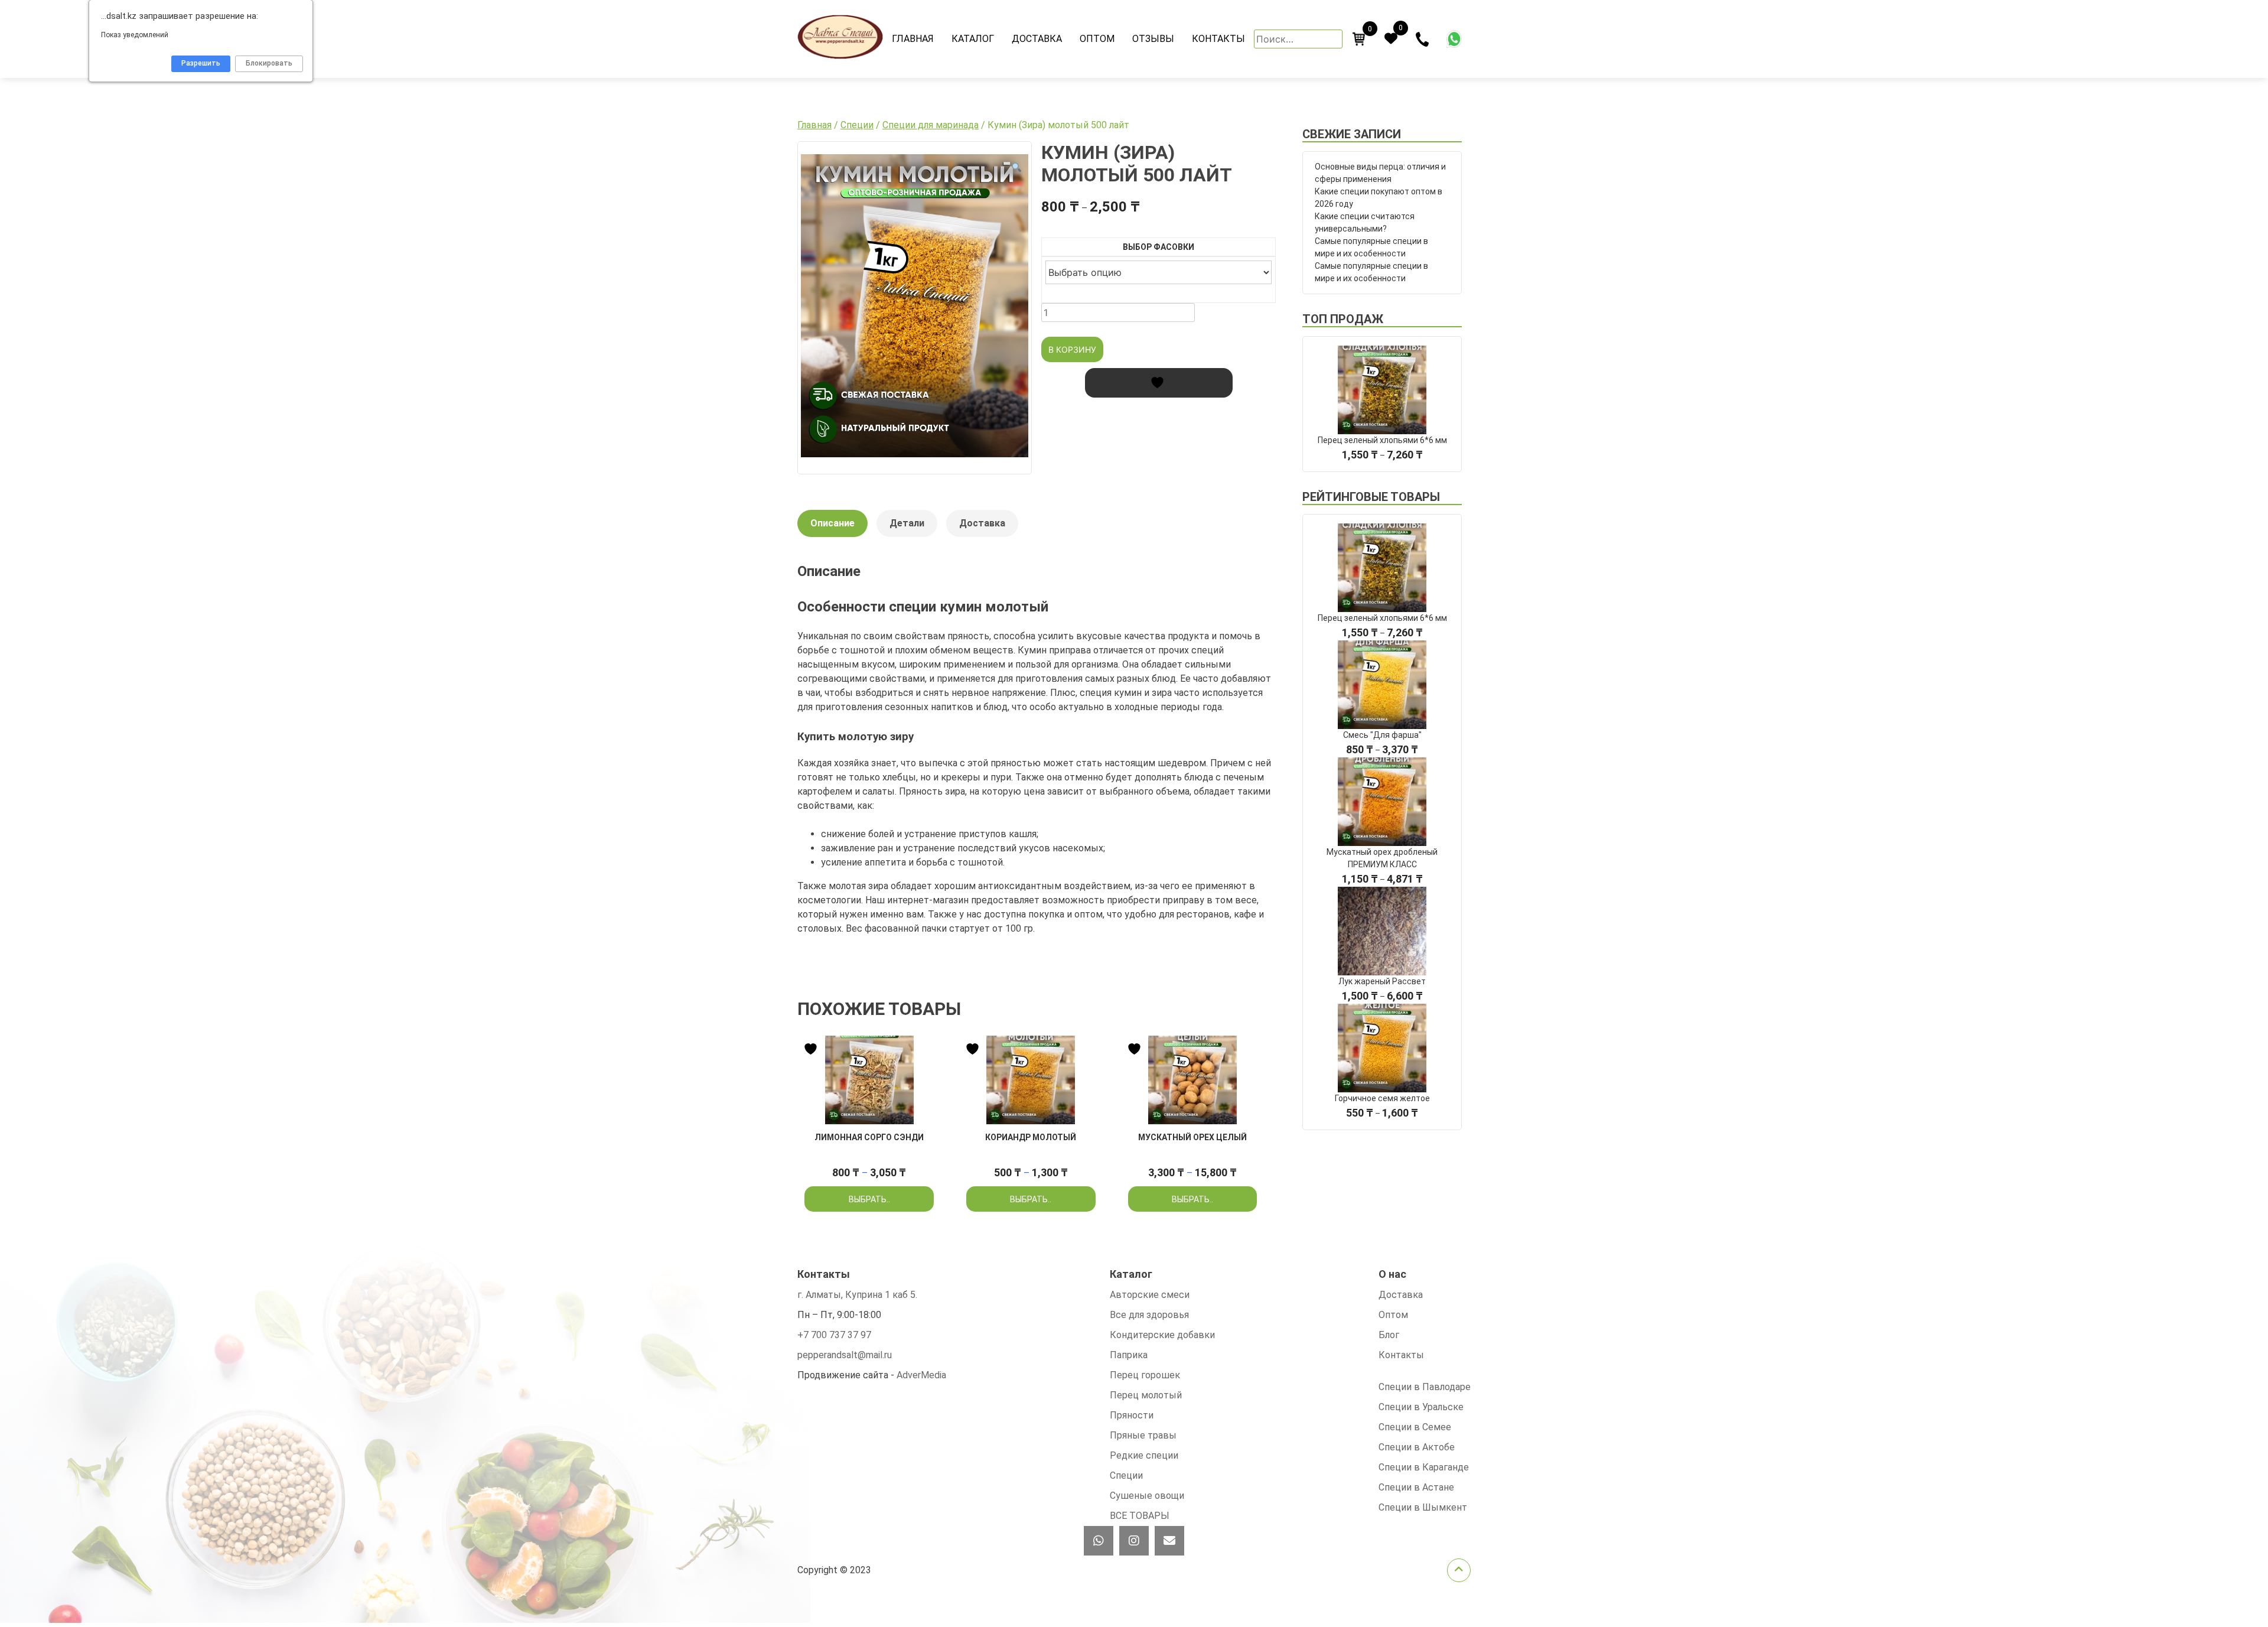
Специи (857, 125)
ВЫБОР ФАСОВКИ (1159, 247)
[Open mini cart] (1359, 39)
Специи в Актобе (1417, 1447)
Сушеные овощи (1147, 1496)
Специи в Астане (1416, 1487)
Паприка (1129, 1355)
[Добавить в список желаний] (1159, 383)
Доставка (1037, 39)
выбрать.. (869, 1199)
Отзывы (1153, 39)
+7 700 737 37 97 (834, 1335)
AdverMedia (921, 1375)
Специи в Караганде (1424, 1467)
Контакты (1218, 39)
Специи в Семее (1415, 1427)
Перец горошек (1145, 1375)
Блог (1389, 1335)
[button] (1016, 168)
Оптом (1097, 39)
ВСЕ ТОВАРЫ (1140, 1516)
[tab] (832, 529)
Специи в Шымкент (1423, 1507)
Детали (907, 523)
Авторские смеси (1150, 1295)
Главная (913, 39)
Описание (832, 523)
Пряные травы (1143, 1435)
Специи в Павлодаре (1425, 1387)
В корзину (1072, 349)
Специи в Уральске (1421, 1407)
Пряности (1132, 1415)
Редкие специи (1144, 1455)
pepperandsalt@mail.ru (845, 1355)
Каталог (973, 39)
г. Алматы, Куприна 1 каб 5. (857, 1295)
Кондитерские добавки (1162, 1335)
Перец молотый (1146, 1395)
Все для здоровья (1149, 1315)
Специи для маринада (931, 125)
